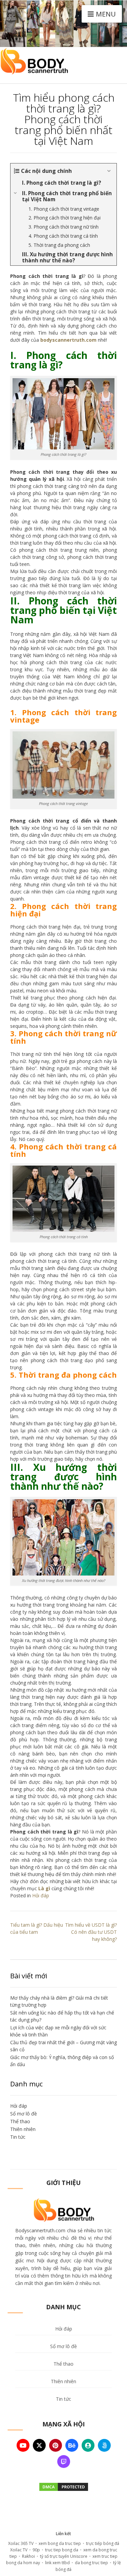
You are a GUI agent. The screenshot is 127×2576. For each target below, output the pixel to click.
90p (36, 2550)
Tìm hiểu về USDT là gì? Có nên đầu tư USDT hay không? (91, 1932)
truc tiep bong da (62, 2550)
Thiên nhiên (23, 2129)
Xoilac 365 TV (21, 2543)
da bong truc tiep (91, 2563)
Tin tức (18, 2137)
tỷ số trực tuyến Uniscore (64, 2556)
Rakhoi (28, 2556)
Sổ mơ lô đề (24, 2114)
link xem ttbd (57, 2563)
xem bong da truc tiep (60, 2543)
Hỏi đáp (41, 1895)
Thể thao (20, 2121)
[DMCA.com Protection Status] (64, 2489)
